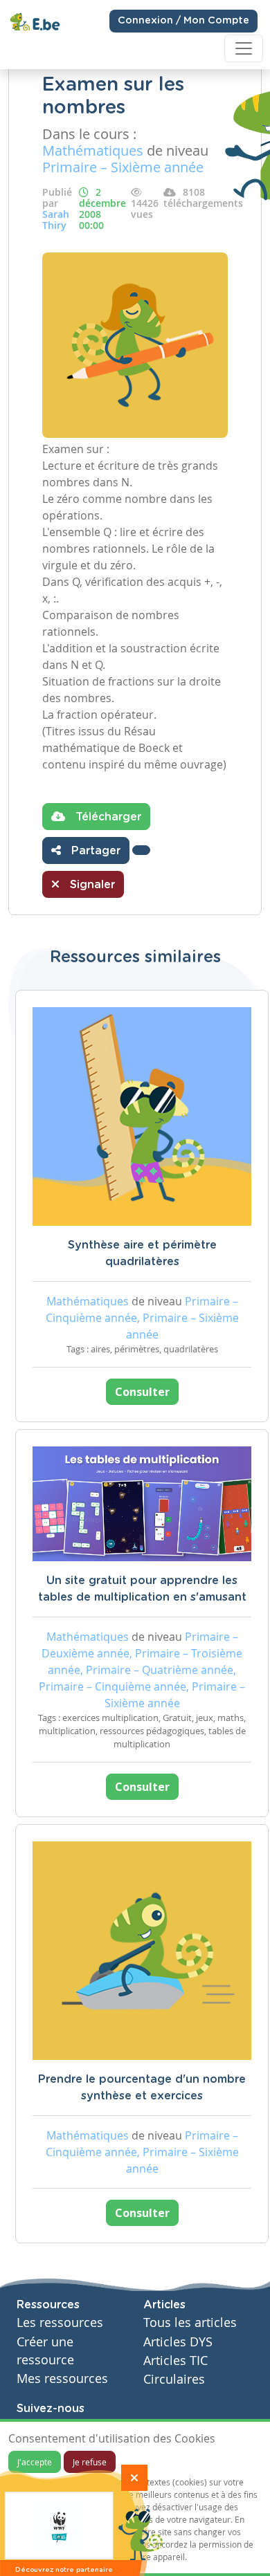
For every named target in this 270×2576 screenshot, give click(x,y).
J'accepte (35, 2462)
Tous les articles (190, 2322)
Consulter (142, 1392)
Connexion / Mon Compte (183, 21)
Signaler (91, 885)
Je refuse (90, 2462)
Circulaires (174, 2379)
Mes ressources (62, 2379)
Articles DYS (178, 2342)
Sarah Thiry (56, 220)
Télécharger (107, 817)
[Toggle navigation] (244, 48)
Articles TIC (175, 2361)
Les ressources (60, 2322)
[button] (141, 850)
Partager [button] (94, 851)
